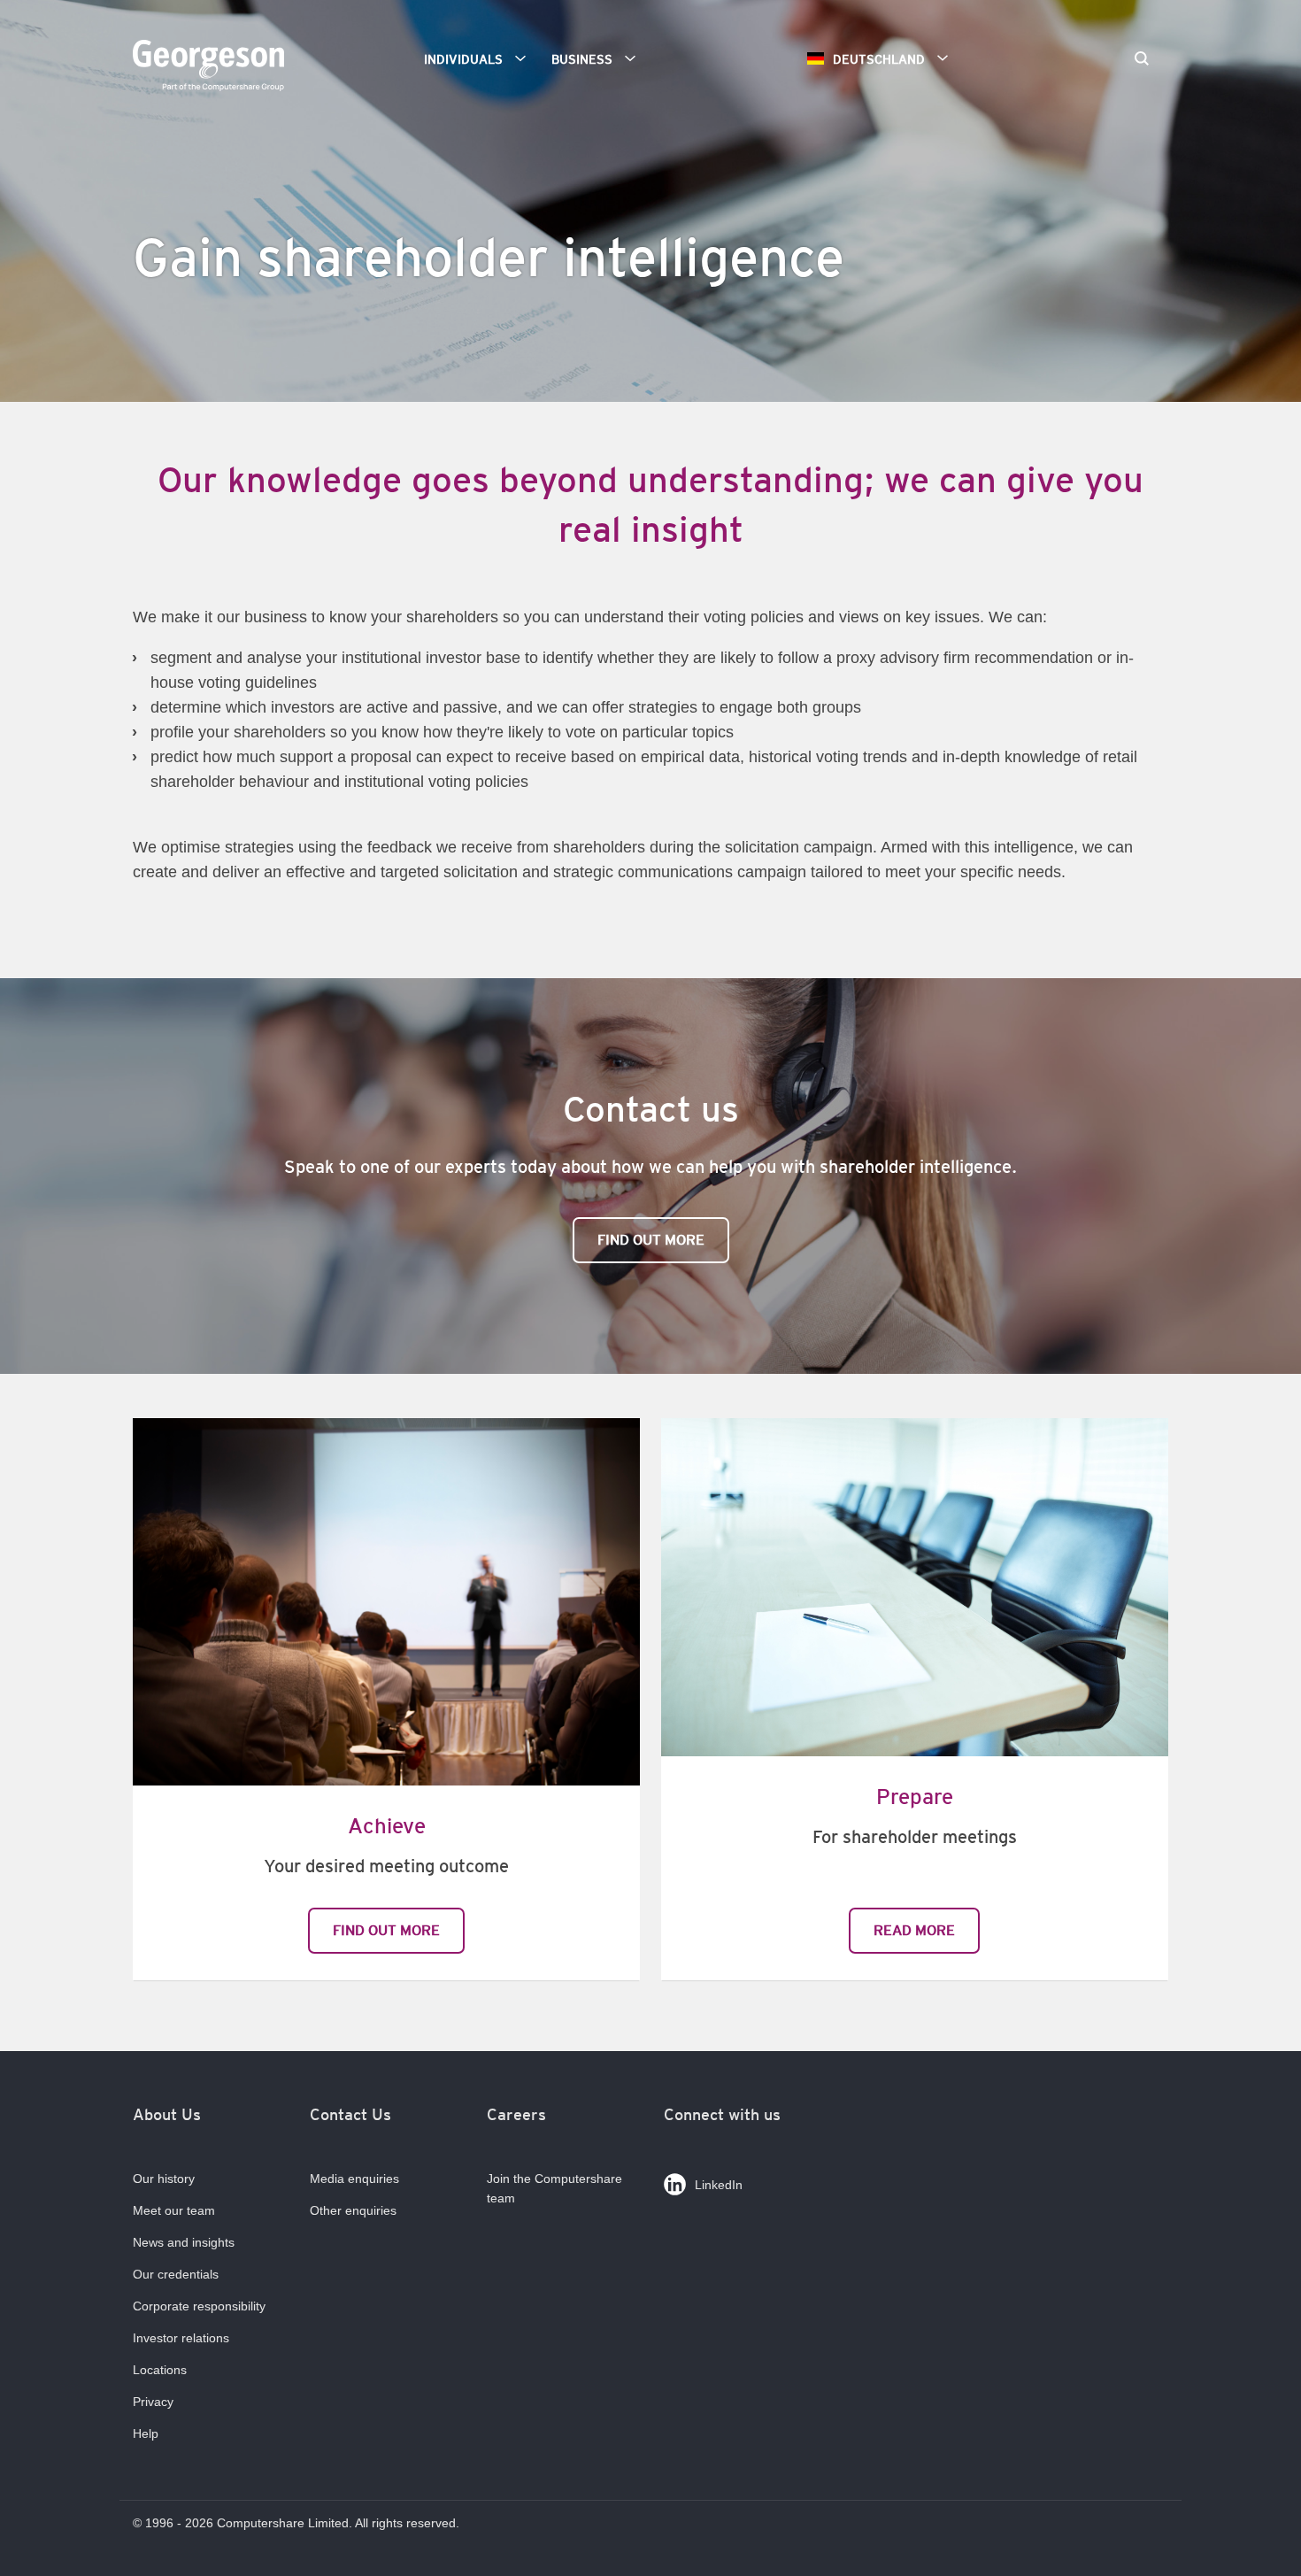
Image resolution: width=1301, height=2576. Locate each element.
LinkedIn (719, 2185)
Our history (164, 2179)
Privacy (153, 2402)
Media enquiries (354, 2179)
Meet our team (174, 2210)
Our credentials (176, 2274)
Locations (160, 2370)
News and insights (184, 2242)
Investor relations (181, 2338)
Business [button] (582, 59)
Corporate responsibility (199, 2306)
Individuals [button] (463, 59)
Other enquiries (353, 2210)
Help (146, 2433)
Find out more (651, 1240)
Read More (914, 1930)
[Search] (1142, 60)
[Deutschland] (212, 68)
